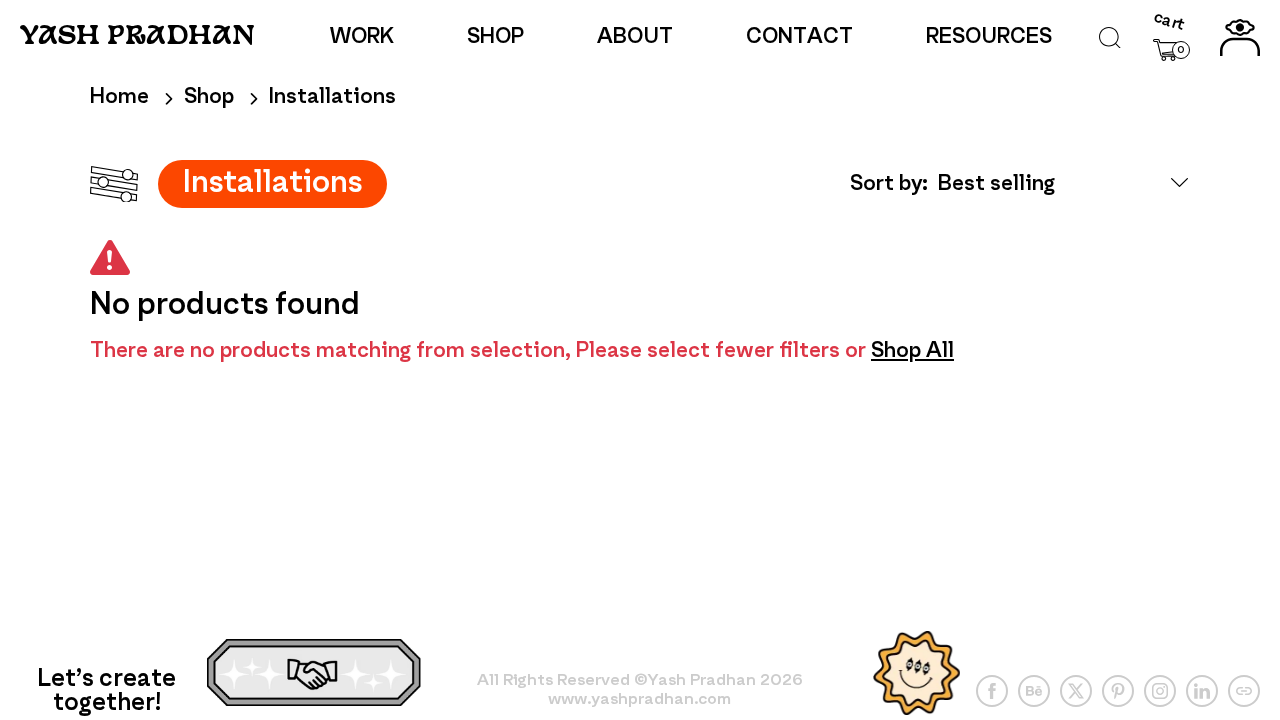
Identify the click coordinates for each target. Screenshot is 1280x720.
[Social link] (992, 691)
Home (119, 97)
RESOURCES (989, 37)
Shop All (912, 351)
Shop (209, 97)
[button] (1171, 37)
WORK (362, 37)
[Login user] (1240, 38)
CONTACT (799, 37)
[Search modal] (1110, 38)
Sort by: (889, 184)
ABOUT (635, 37)
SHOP (495, 37)
